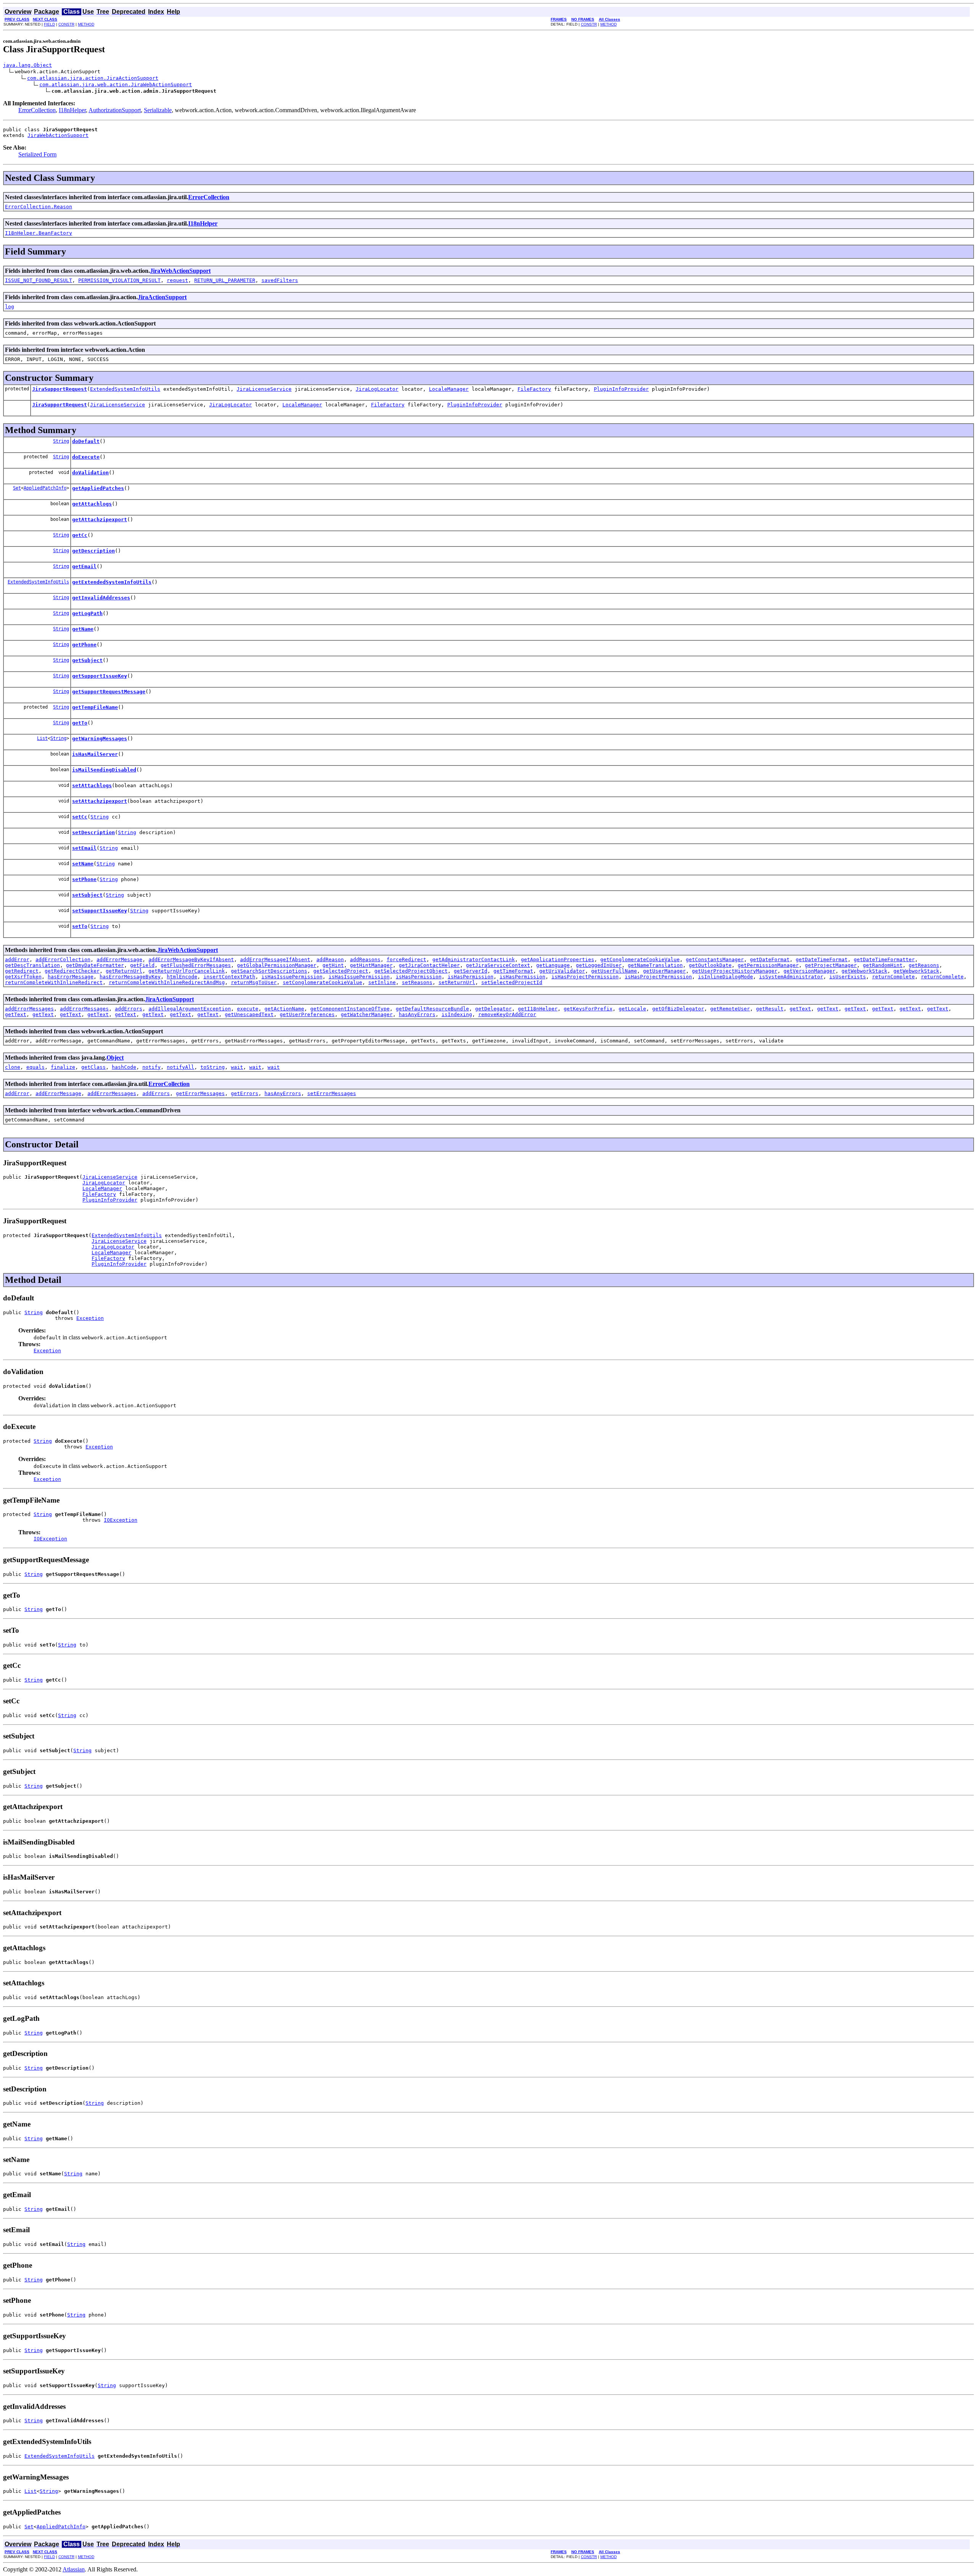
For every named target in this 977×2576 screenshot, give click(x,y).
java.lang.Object (27, 65)
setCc (80, 817)
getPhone (84, 645)
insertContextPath (229, 977)
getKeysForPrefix (588, 1009)
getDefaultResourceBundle (432, 1009)
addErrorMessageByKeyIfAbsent (191, 959)
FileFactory (534, 389)
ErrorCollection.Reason (39, 207)
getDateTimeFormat (822, 959)
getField (142, 965)
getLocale (632, 1009)
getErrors (245, 1093)
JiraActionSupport (162, 297)
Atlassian (74, 2569)
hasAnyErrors (417, 1014)
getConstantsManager (715, 959)
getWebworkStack (864, 971)
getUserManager (664, 971)
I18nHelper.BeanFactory (39, 233)
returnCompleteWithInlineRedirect (54, 982)
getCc (80, 535)
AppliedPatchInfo (45, 488)
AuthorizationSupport (115, 110)
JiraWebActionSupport (58, 135)
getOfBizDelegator (678, 1009)
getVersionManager (809, 971)
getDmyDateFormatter (95, 965)
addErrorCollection (63, 959)
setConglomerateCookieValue (322, 982)
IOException (121, 1520)
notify (152, 1067)
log (10, 307)
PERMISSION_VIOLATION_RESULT (119, 280)
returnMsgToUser (254, 982)
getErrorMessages (200, 1093)
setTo (80, 926)
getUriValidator (562, 971)
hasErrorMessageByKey (130, 977)
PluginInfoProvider (621, 389)
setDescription (94, 832)
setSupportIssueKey (100, 911)
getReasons (924, 965)
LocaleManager (449, 389)
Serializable (158, 110)
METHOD (86, 24)
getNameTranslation (655, 965)
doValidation (90, 473)
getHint (333, 965)
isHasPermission (419, 977)
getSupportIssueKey (100, 676)
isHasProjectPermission (585, 977)
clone (13, 1067)
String (61, 441)
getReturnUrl (124, 971)
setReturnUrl (457, 982)
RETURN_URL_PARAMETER (225, 280)
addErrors (129, 1009)
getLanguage (553, 965)
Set (17, 488)
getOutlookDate (710, 965)
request (177, 280)
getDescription (94, 551)
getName (83, 629)
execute (248, 1009)
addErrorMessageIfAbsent (275, 959)
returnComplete (893, 977)
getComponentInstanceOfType (350, 1009)
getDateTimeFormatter (884, 959)
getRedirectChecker (72, 971)
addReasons (365, 959)
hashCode (124, 1067)
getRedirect (22, 971)
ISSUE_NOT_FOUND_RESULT (39, 280)
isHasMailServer (95, 754)
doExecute (86, 457)
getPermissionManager (768, 965)
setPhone (84, 879)
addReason (330, 959)
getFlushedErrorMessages (196, 965)
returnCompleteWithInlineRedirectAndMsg (167, 982)
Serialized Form (37, 154)
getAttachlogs (92, 504)
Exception (90, 1318)
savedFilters (280, 280)
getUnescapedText (249, 1014)
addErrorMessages (29, 1009)
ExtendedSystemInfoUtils (125, 389)
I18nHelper (72, 110)
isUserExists (848, 977)
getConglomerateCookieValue (640, 959)
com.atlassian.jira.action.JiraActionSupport (93, 78)
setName (83, 864)
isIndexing (457, 1014)
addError (17, 959)
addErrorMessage (119, 959)
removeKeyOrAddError (507, 1014)
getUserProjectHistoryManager (735, 971)
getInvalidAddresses (101, 598)
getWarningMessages (100, 739)
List (42, 738)
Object (115, 1058)
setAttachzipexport (100, 801)
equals (35, 1067)
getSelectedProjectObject (411, 971)
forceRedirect (406, 959)
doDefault (86, 441)
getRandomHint (883, 965)
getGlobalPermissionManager (277, 965)
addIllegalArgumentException (190, 1009)
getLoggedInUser (599, 965)
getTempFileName (95, 707)
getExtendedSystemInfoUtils (112, 582)
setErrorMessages (332, 1093)
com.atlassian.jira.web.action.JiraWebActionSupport (116, 85)
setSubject (87, 895)
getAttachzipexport (100, 520)
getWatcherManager (367, 1014)
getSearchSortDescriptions (269, 971)
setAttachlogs (92, 785)
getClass (94, 1067)
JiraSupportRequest (60, 389)
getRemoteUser (730, 1009)
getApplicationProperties (558, 959)
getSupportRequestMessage (109, 692)
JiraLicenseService (264, 389)
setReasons (417, 982)
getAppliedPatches (98, 488)
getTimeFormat (513, 971)
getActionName (284, 1009)
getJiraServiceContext (498, 965)
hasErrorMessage (71, 977)
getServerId (471, 971)
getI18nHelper (538, 1009)
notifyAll (181, 1067)
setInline (382, 982)
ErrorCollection (37, 110)
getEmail (84, 566)
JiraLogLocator (377, 389)
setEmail (84, 848)
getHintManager (371, 965)
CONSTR (66, 24)
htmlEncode (182, 977)
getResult (770, 1009)
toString (213, 1067)
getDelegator (493, 1009)
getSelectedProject (341, 971)
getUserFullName (614, 971)
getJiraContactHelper (429, 965)
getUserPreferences (307, 1014)
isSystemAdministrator (791, 977)
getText (800, 1009)
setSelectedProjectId (512, 982)
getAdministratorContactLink (474, 959)
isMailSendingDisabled (104, 770)
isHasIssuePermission (292, 977)
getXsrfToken (23, 977)
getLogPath (87, 613)
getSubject (87, 660)
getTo (80, 723)
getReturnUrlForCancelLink (187, 971)
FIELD (49, 24)
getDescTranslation (32, 965)
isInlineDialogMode (725, 977)
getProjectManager (831, 965)
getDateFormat (770, 959)
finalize (63, 1067)
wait (237, 1067)
